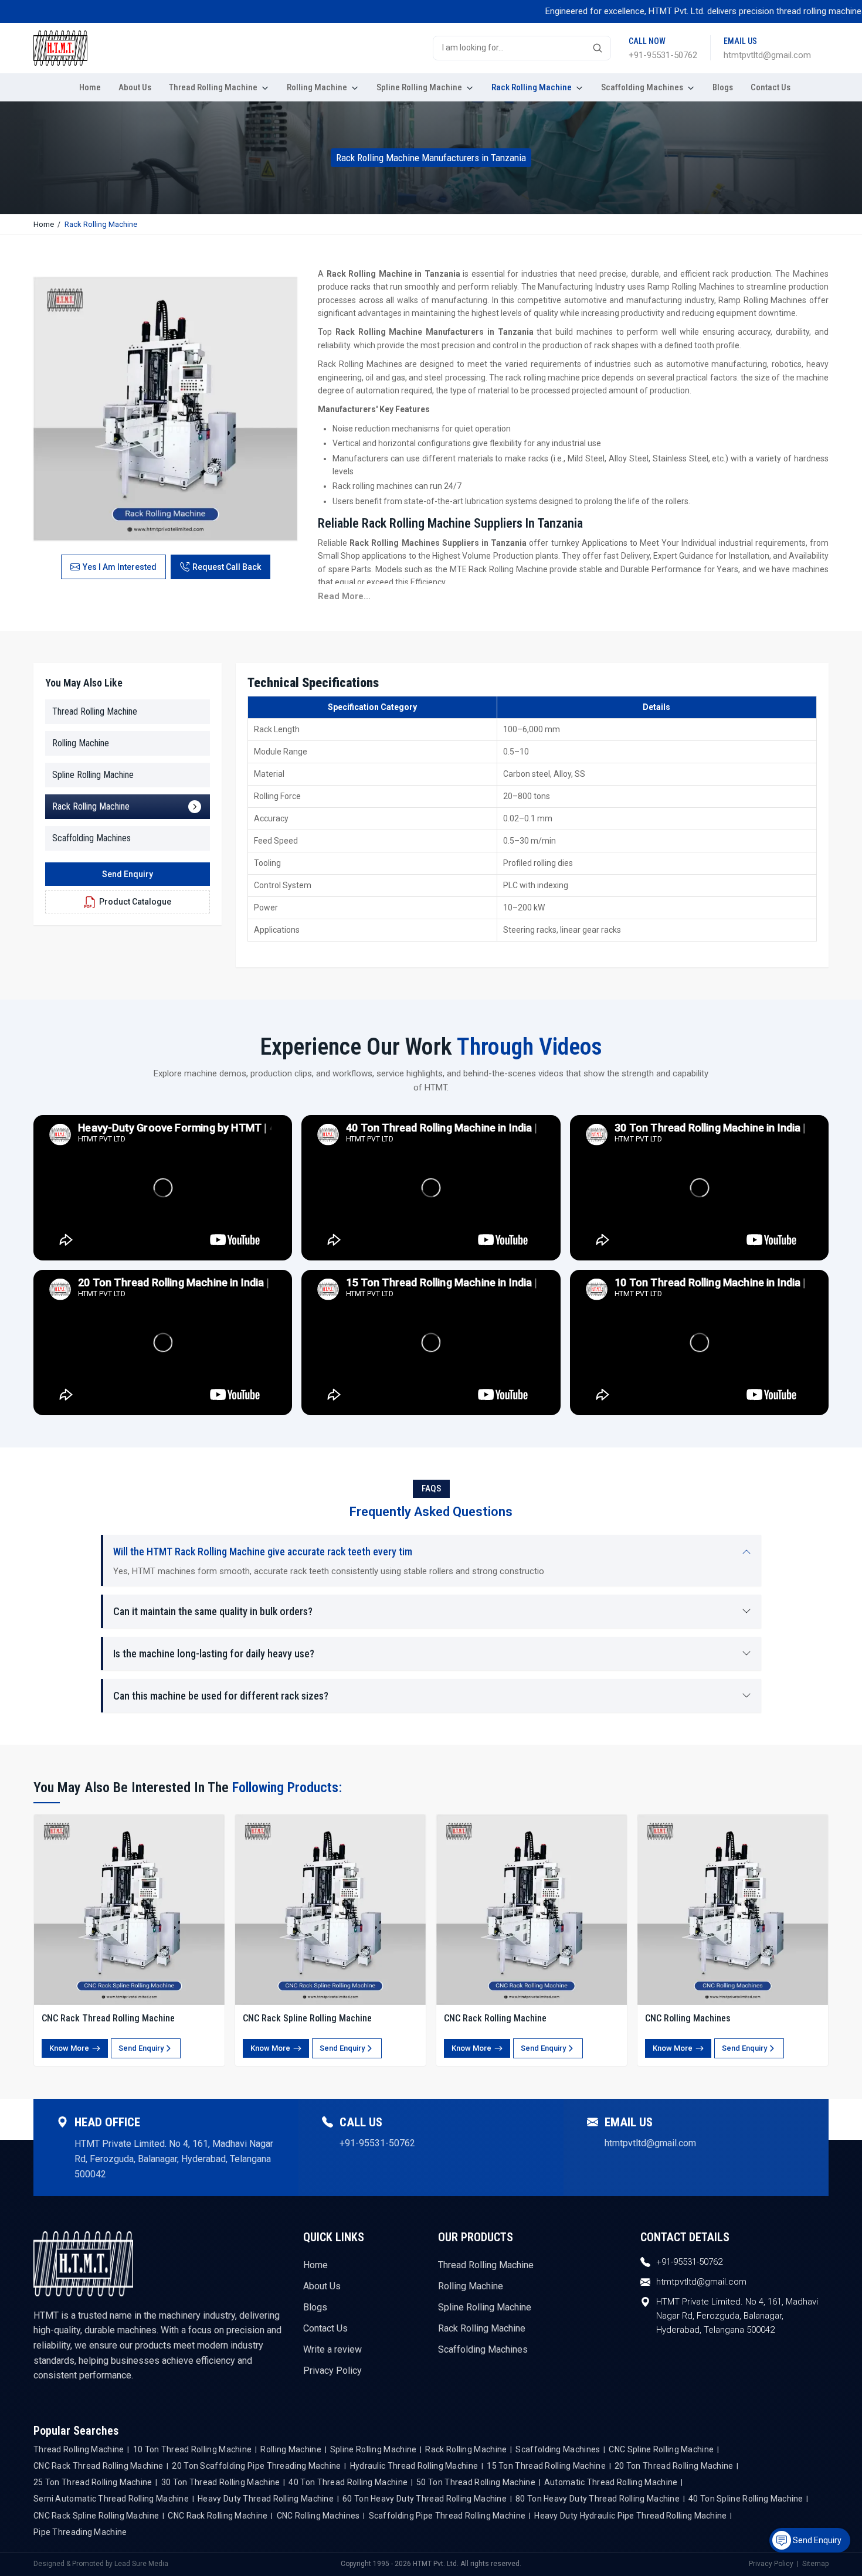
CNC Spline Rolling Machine (661, 2449)
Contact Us (771, 87)
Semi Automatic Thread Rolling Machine (111, 2499)
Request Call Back (227, 567)
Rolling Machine (318, 87)
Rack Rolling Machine (532, 87)
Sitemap (815, 2564)
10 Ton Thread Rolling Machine (193, 2449)
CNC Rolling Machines (688, 2018)
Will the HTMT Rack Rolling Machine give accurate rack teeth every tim (263, 1552)
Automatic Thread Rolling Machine (611, 2482)
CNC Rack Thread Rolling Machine (108, 2018)
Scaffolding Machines (643, 87)
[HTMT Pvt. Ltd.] (98, 48)
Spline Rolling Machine (420, 87)
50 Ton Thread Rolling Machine (476, 2482)
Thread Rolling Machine (214, 87)
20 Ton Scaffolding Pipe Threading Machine (256, 2466)
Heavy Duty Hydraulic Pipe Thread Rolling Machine (630, 2516)
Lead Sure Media (141, 2564)
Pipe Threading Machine (80, 2532)
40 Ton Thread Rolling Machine (348, 2482)
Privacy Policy (332, 2371)
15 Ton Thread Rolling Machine (546, 2466)
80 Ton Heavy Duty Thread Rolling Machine (598, 2499)
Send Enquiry (128, 874)
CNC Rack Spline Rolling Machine (307, 2018)
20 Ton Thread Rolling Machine (674, 2466)
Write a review (332, 2349)
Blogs (723, 87)
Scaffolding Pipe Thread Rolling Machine (447, 2516)
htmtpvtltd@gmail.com (767, 55)
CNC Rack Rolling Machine (495, 2018)
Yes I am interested (120, 567)
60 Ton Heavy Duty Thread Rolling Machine (425, 2499)
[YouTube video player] (163, 1188)
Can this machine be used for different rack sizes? (221, 1696)
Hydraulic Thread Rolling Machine (414, 2466)
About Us (135, 87)
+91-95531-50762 (663, 55)
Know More (69, 2048)
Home (90, 87)
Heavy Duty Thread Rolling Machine (266, 2499)
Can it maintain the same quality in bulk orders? (213, 1611)
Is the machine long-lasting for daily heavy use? (214, 1654)
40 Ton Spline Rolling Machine (746, 2499)
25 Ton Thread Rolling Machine (93, 2482)
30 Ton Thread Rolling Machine (221, 2482)
